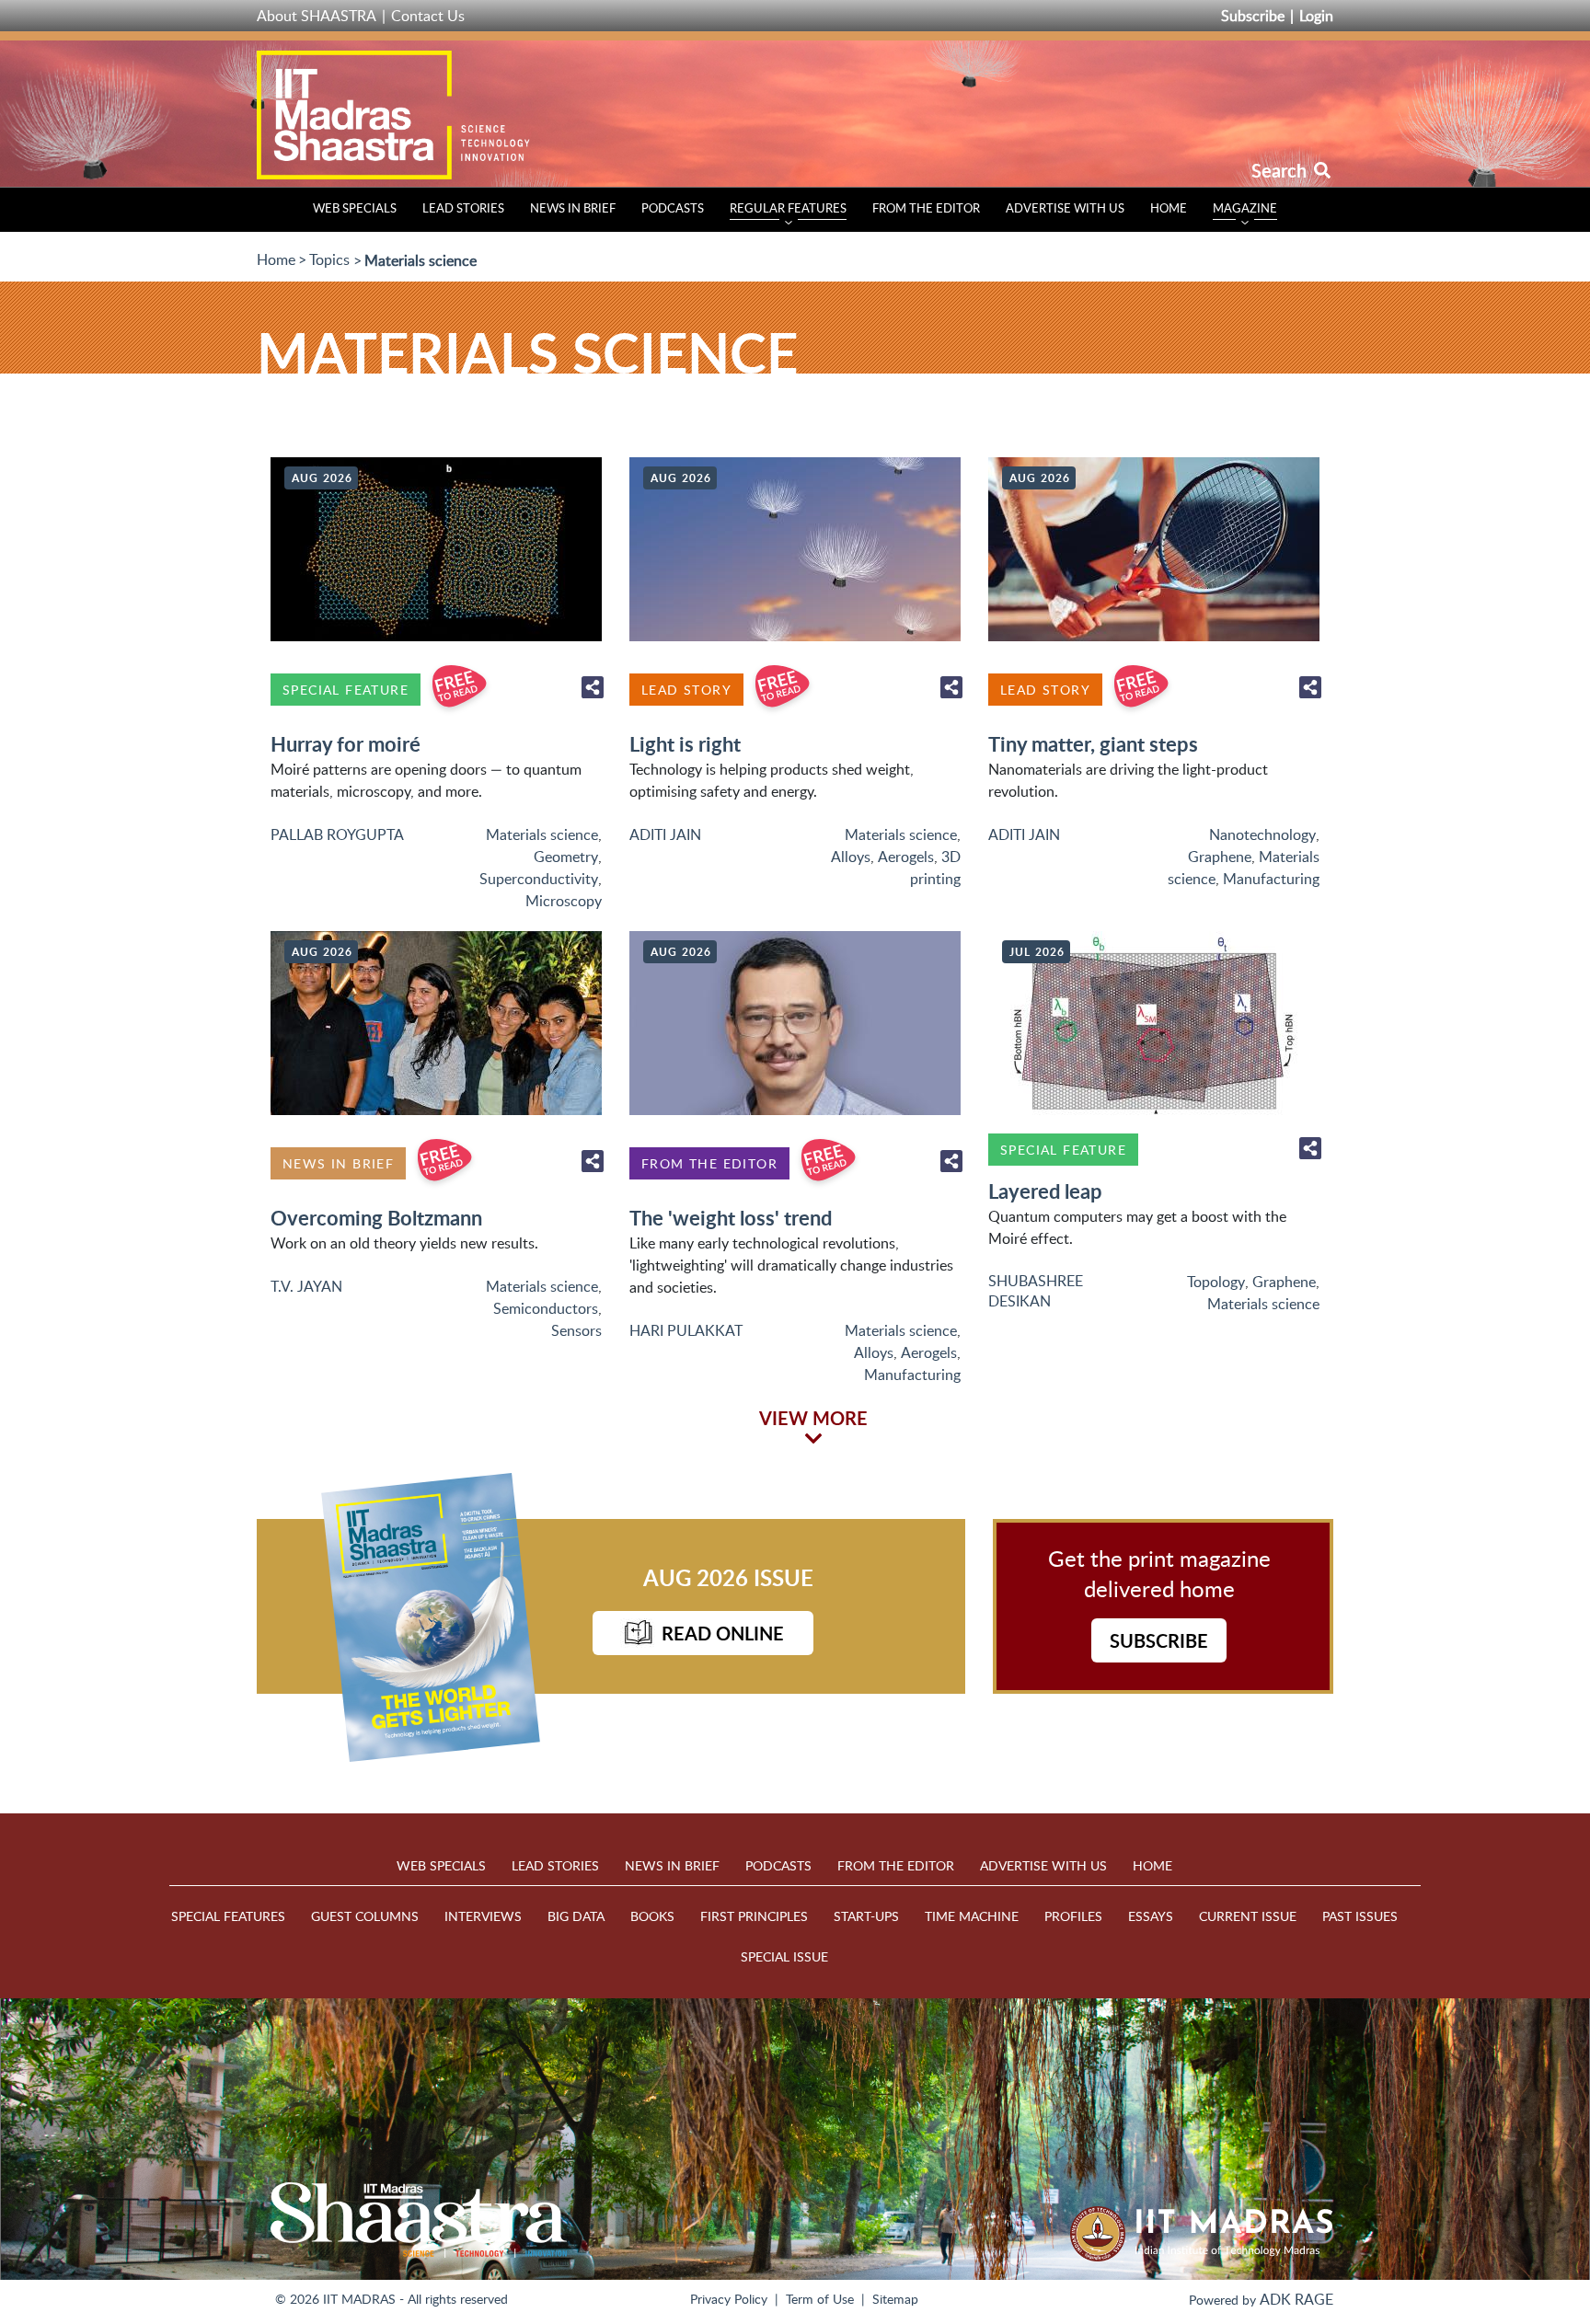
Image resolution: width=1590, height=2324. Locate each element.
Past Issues (1360, 1916)
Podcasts (673, 208)
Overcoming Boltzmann (376, 1218)
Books (652, 1916)
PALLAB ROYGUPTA (337, 834)
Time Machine (972, 1916)
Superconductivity (539, 879)
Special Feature (346, 690)
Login (1316, 16)
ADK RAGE (1296, 2299)
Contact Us (428, 16)
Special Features (228, 1916)
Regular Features (788, 208)
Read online (723, 1633)
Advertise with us (1065, 208)
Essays (1151, 1916)
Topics (329, 259)
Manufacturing (1271, 879)
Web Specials (355, 208)
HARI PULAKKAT (686, 1330)
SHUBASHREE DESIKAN (1036, 1291)
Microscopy (564, 901)
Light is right (685, 744)
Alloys (851, 857)
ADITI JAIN (665, 834)
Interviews (483, 1916)
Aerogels (906, 857)
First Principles (754, 1916)
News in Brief (573, 208)
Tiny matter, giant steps (1093, 744)
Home (1169, 208)
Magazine (1245, 208)
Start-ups (866, 1916)
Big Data (576, 1916)
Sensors (576, 1330)
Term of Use (820, 2299)
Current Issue (1248, 1916)
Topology (1216, 1282)
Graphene (1220, 857)
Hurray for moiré (346, 744)
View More (813, 1418)
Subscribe (1253, 16)
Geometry (566, 857)
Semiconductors (546, 1308)
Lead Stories (463, 208)
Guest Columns (365, 1916)
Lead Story (686, 690)
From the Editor (926, 208)
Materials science (542, 834)
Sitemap (895, 2299)
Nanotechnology (1262, 834)
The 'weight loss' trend (731, 1218)
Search (1281, 170)
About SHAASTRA (317, 16)
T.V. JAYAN (306, 1286)
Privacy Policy (729, 2299)
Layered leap (1045, 1191)
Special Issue (784, 1956)
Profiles (1073, 1916)
